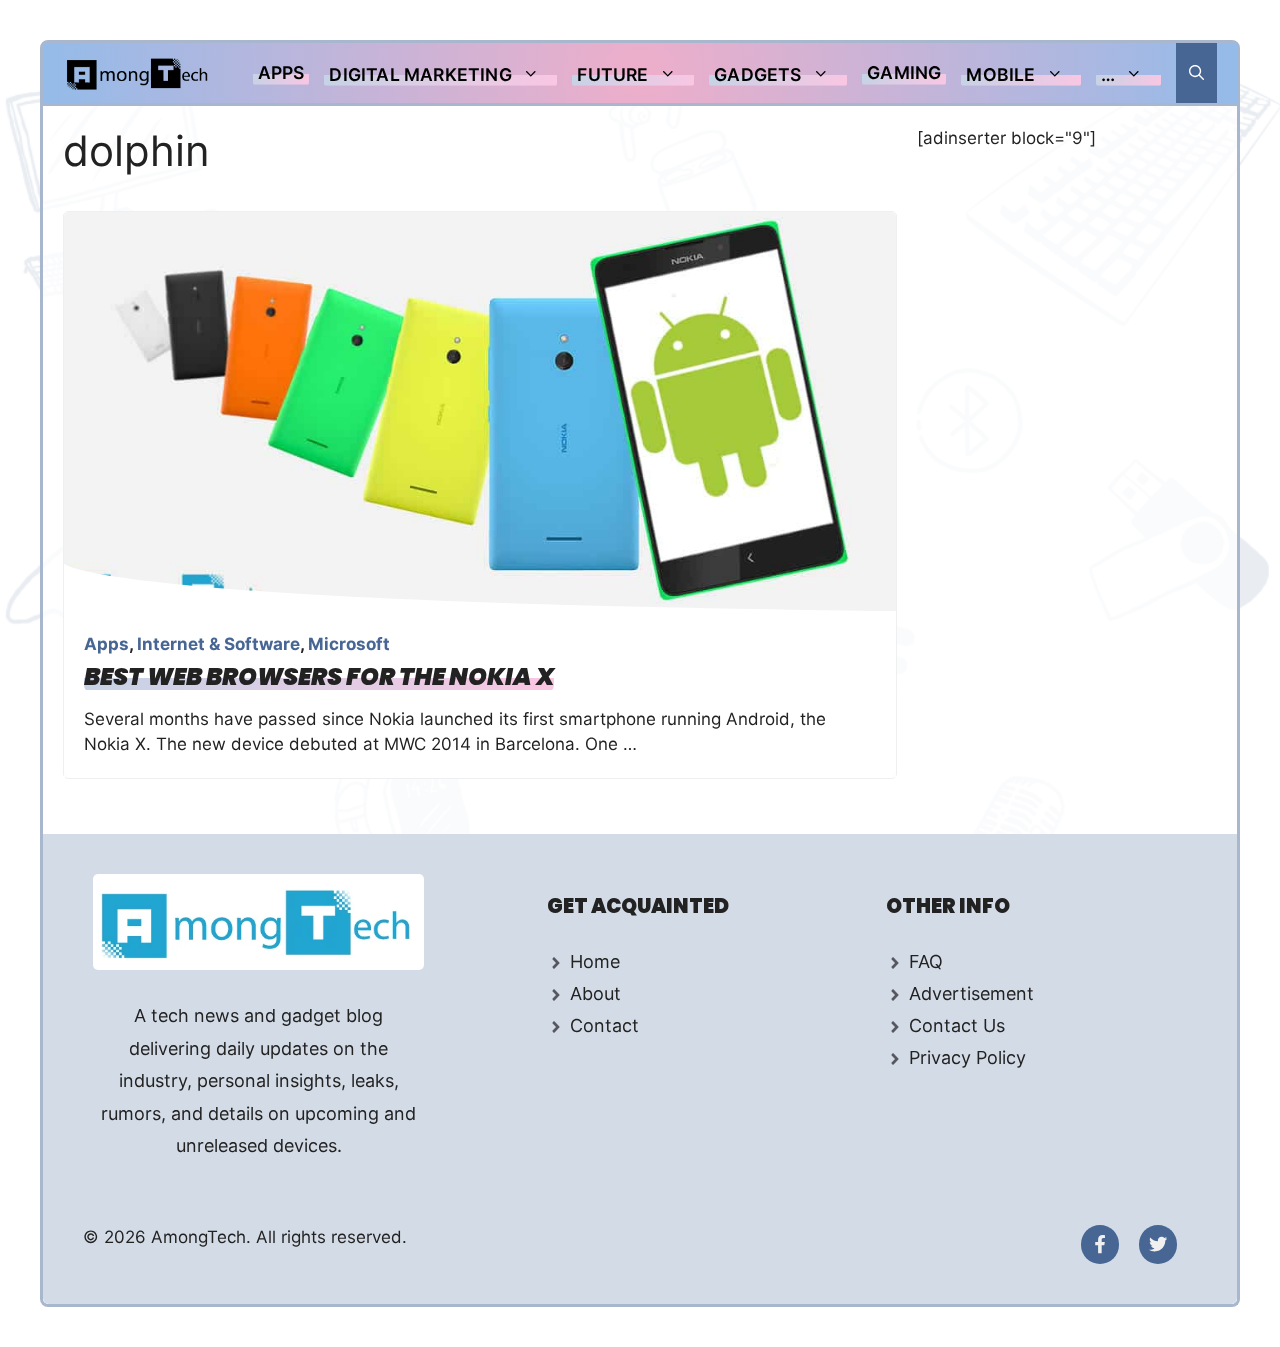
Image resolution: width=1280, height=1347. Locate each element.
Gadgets (757, 74)
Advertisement (971, 993)
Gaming (904, 72)
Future (612, 74)
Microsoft (349, 644)
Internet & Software (218, 644)
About (595, 993)
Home (595, 961)
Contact (604, 1025)
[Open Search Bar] (1196, 73)
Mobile (1000, 74)
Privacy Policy (967, 1057)
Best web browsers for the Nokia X (319, 676)
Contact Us (957, 1025)
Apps (281, 72)
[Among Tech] (138, 73)
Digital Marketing (420, 74)
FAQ (926, 961)
